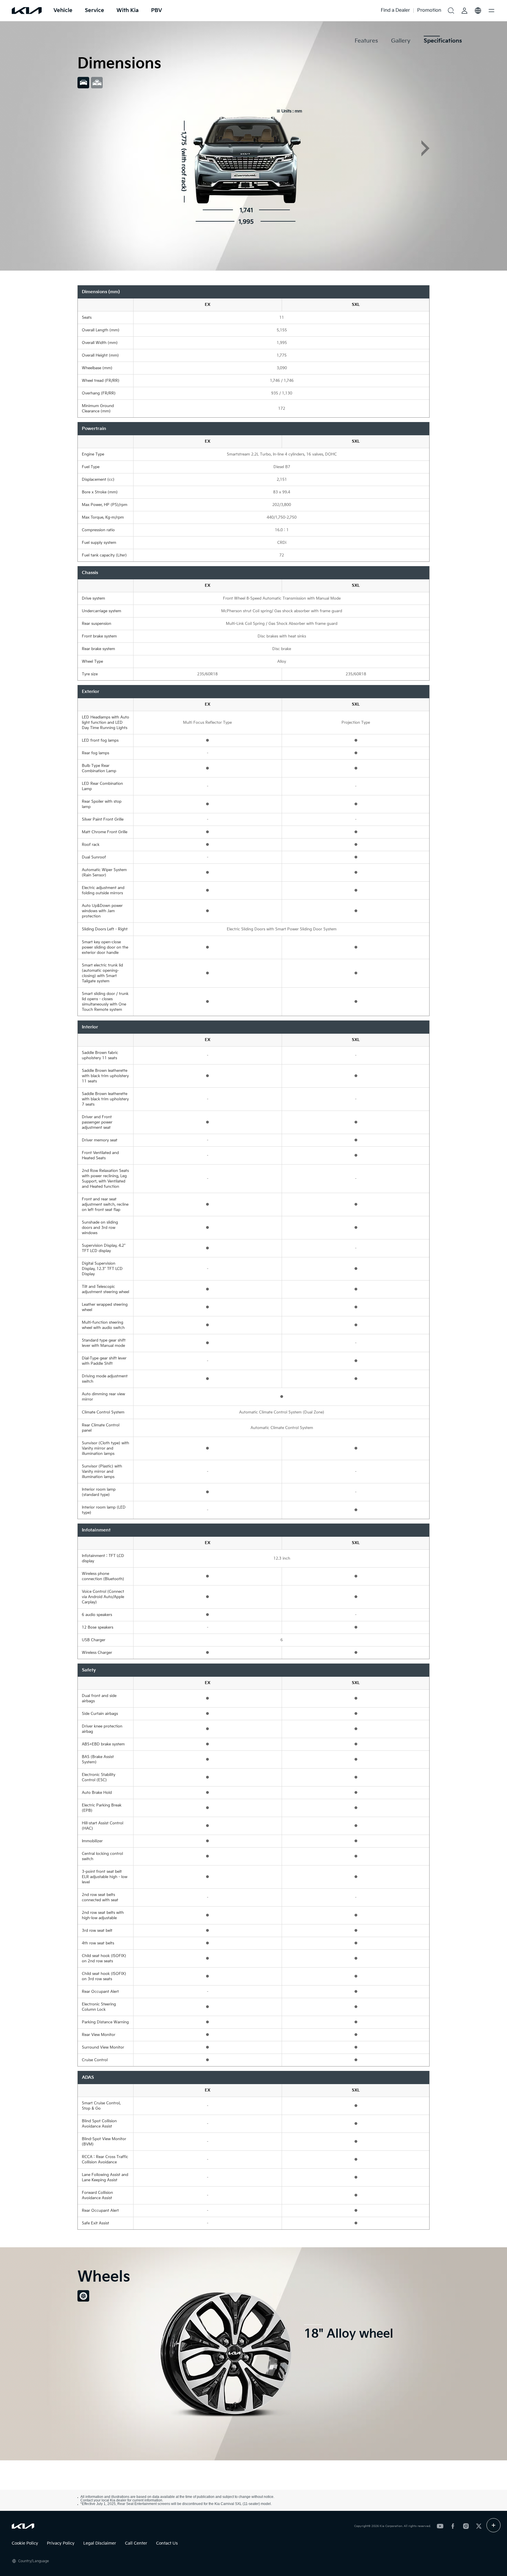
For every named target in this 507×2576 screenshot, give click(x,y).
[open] (494, 2525)
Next (425, 148)
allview (97, 83)
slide (83, 83)
